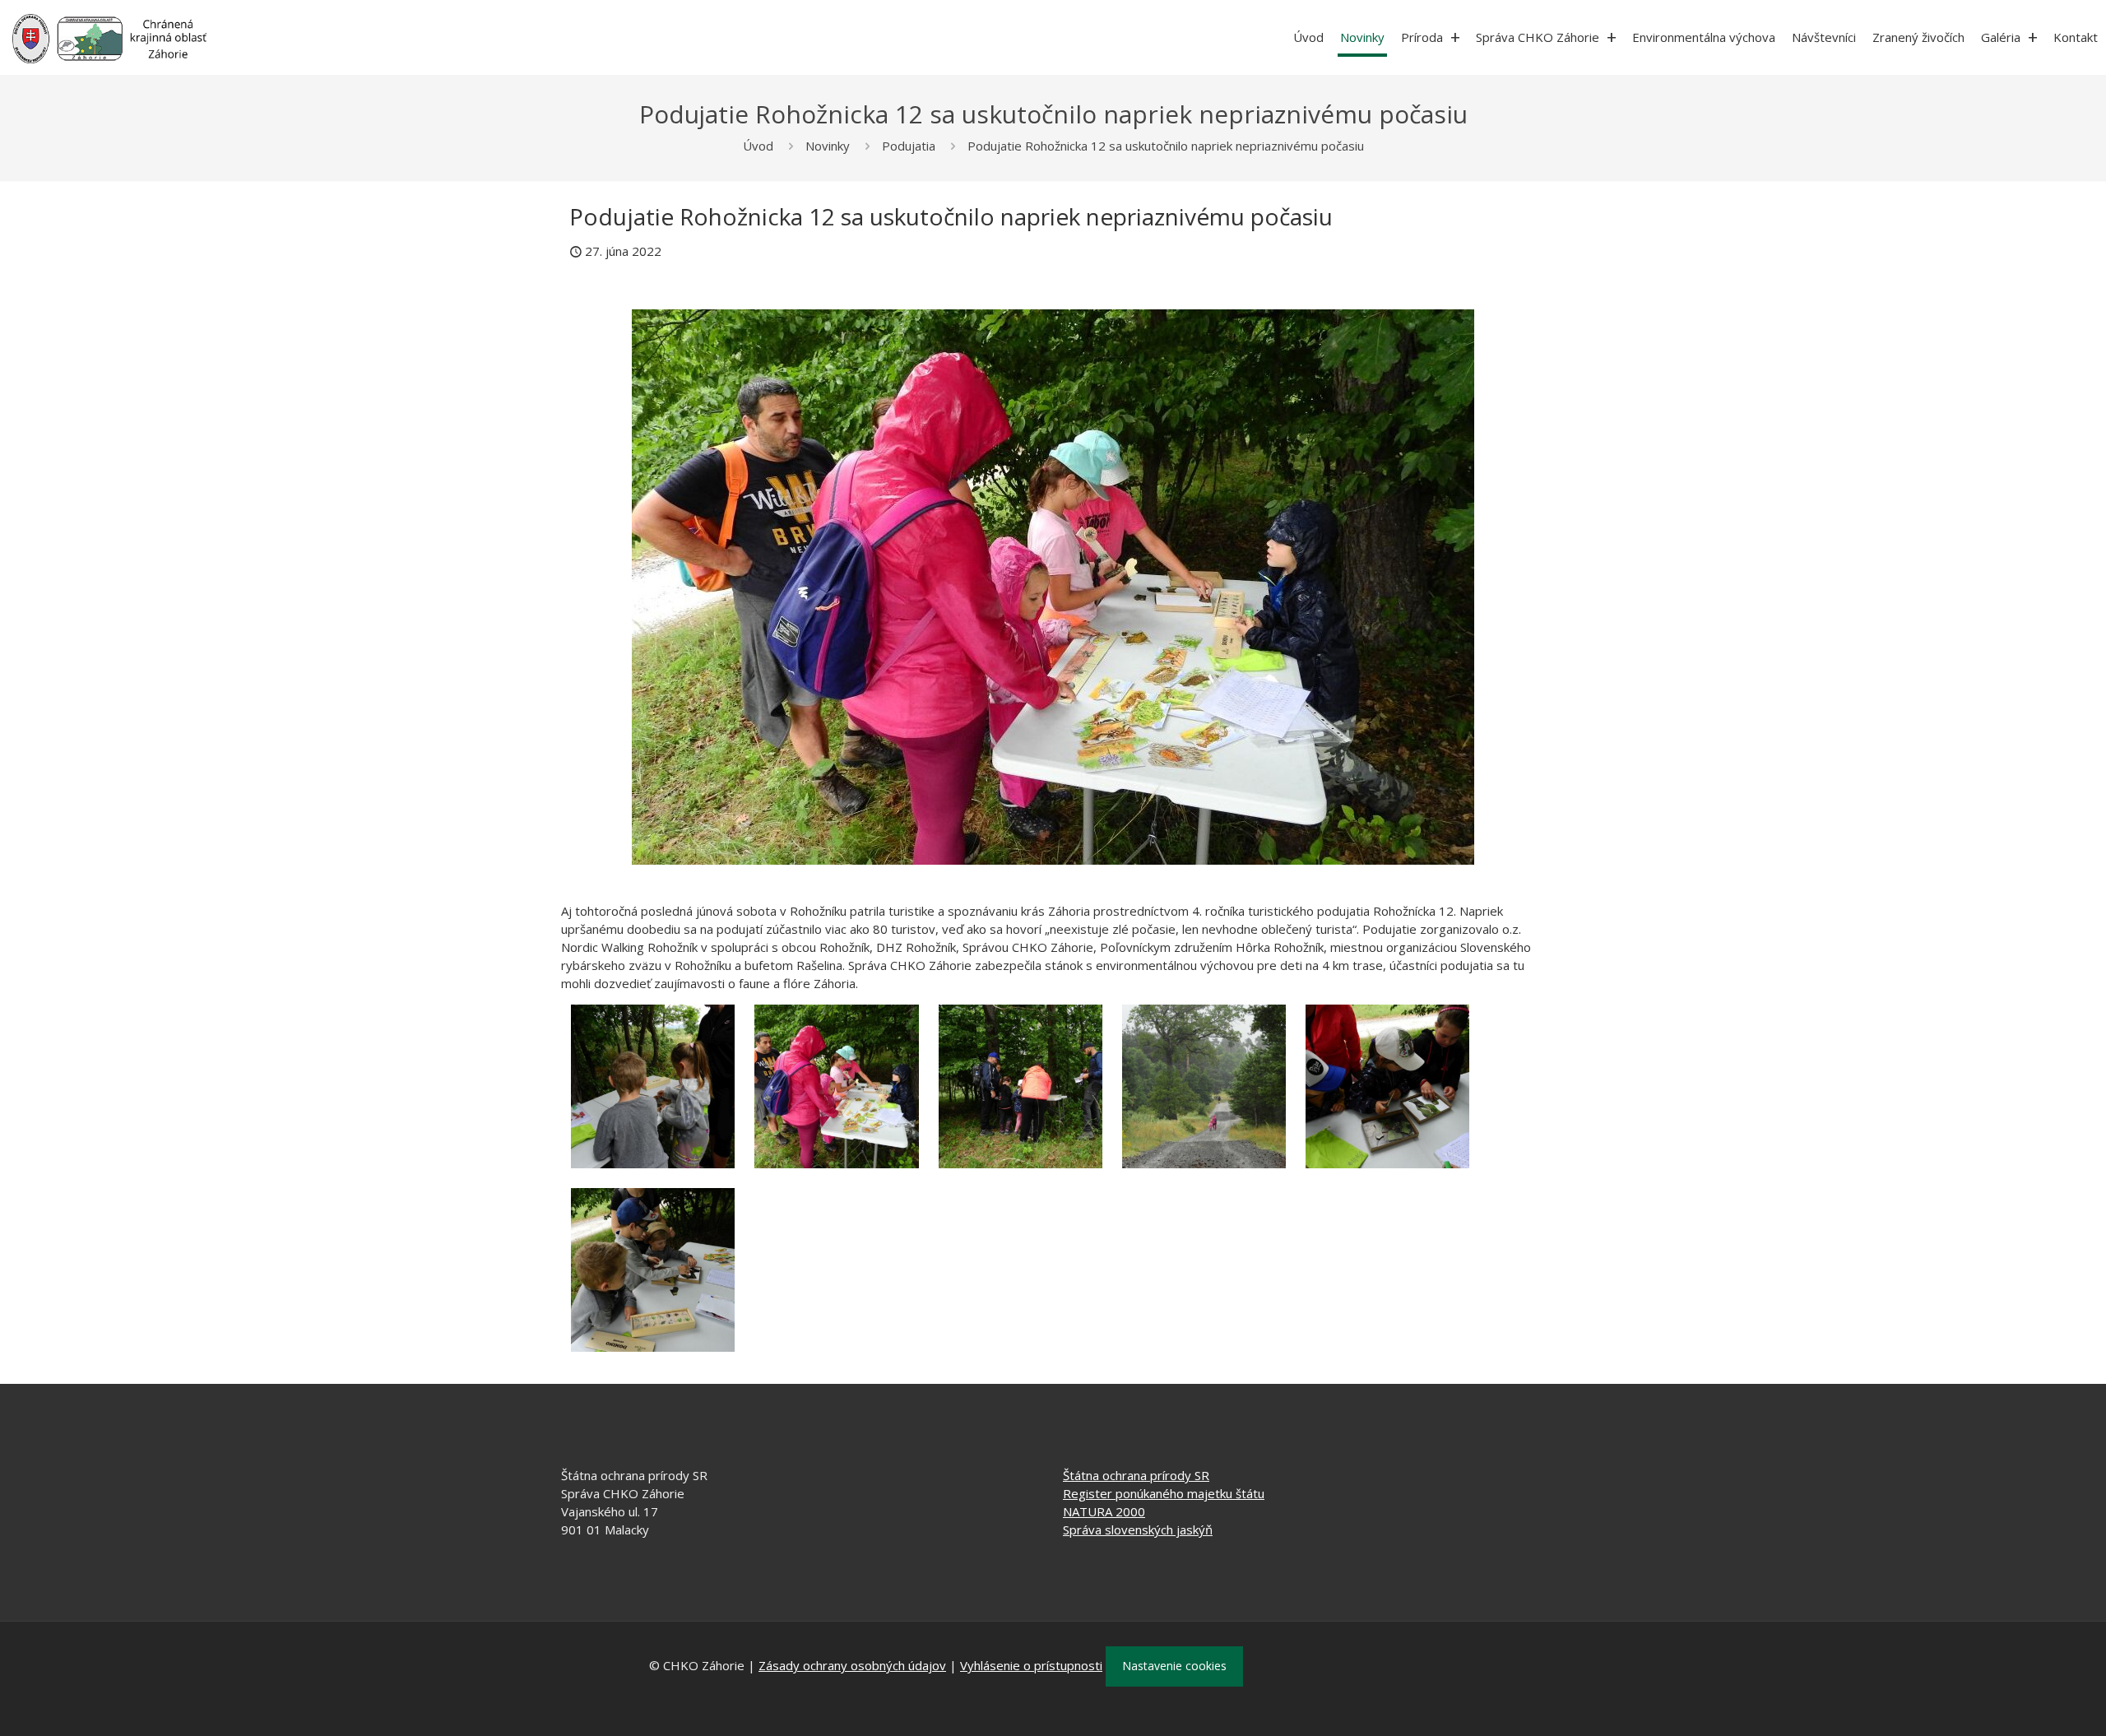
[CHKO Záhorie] (109, 37)
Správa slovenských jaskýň (1138, 1529)
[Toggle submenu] (1455, 37)
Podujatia (909, 146)
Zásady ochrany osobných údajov (852, 1665)
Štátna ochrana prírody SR (1136, 1475)
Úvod (758, 146)
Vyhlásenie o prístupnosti (1031, 1665)
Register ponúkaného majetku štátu (1164, 1493)
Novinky (828, 146)
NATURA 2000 (1104, 1511)
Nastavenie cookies (1174, 1666)
